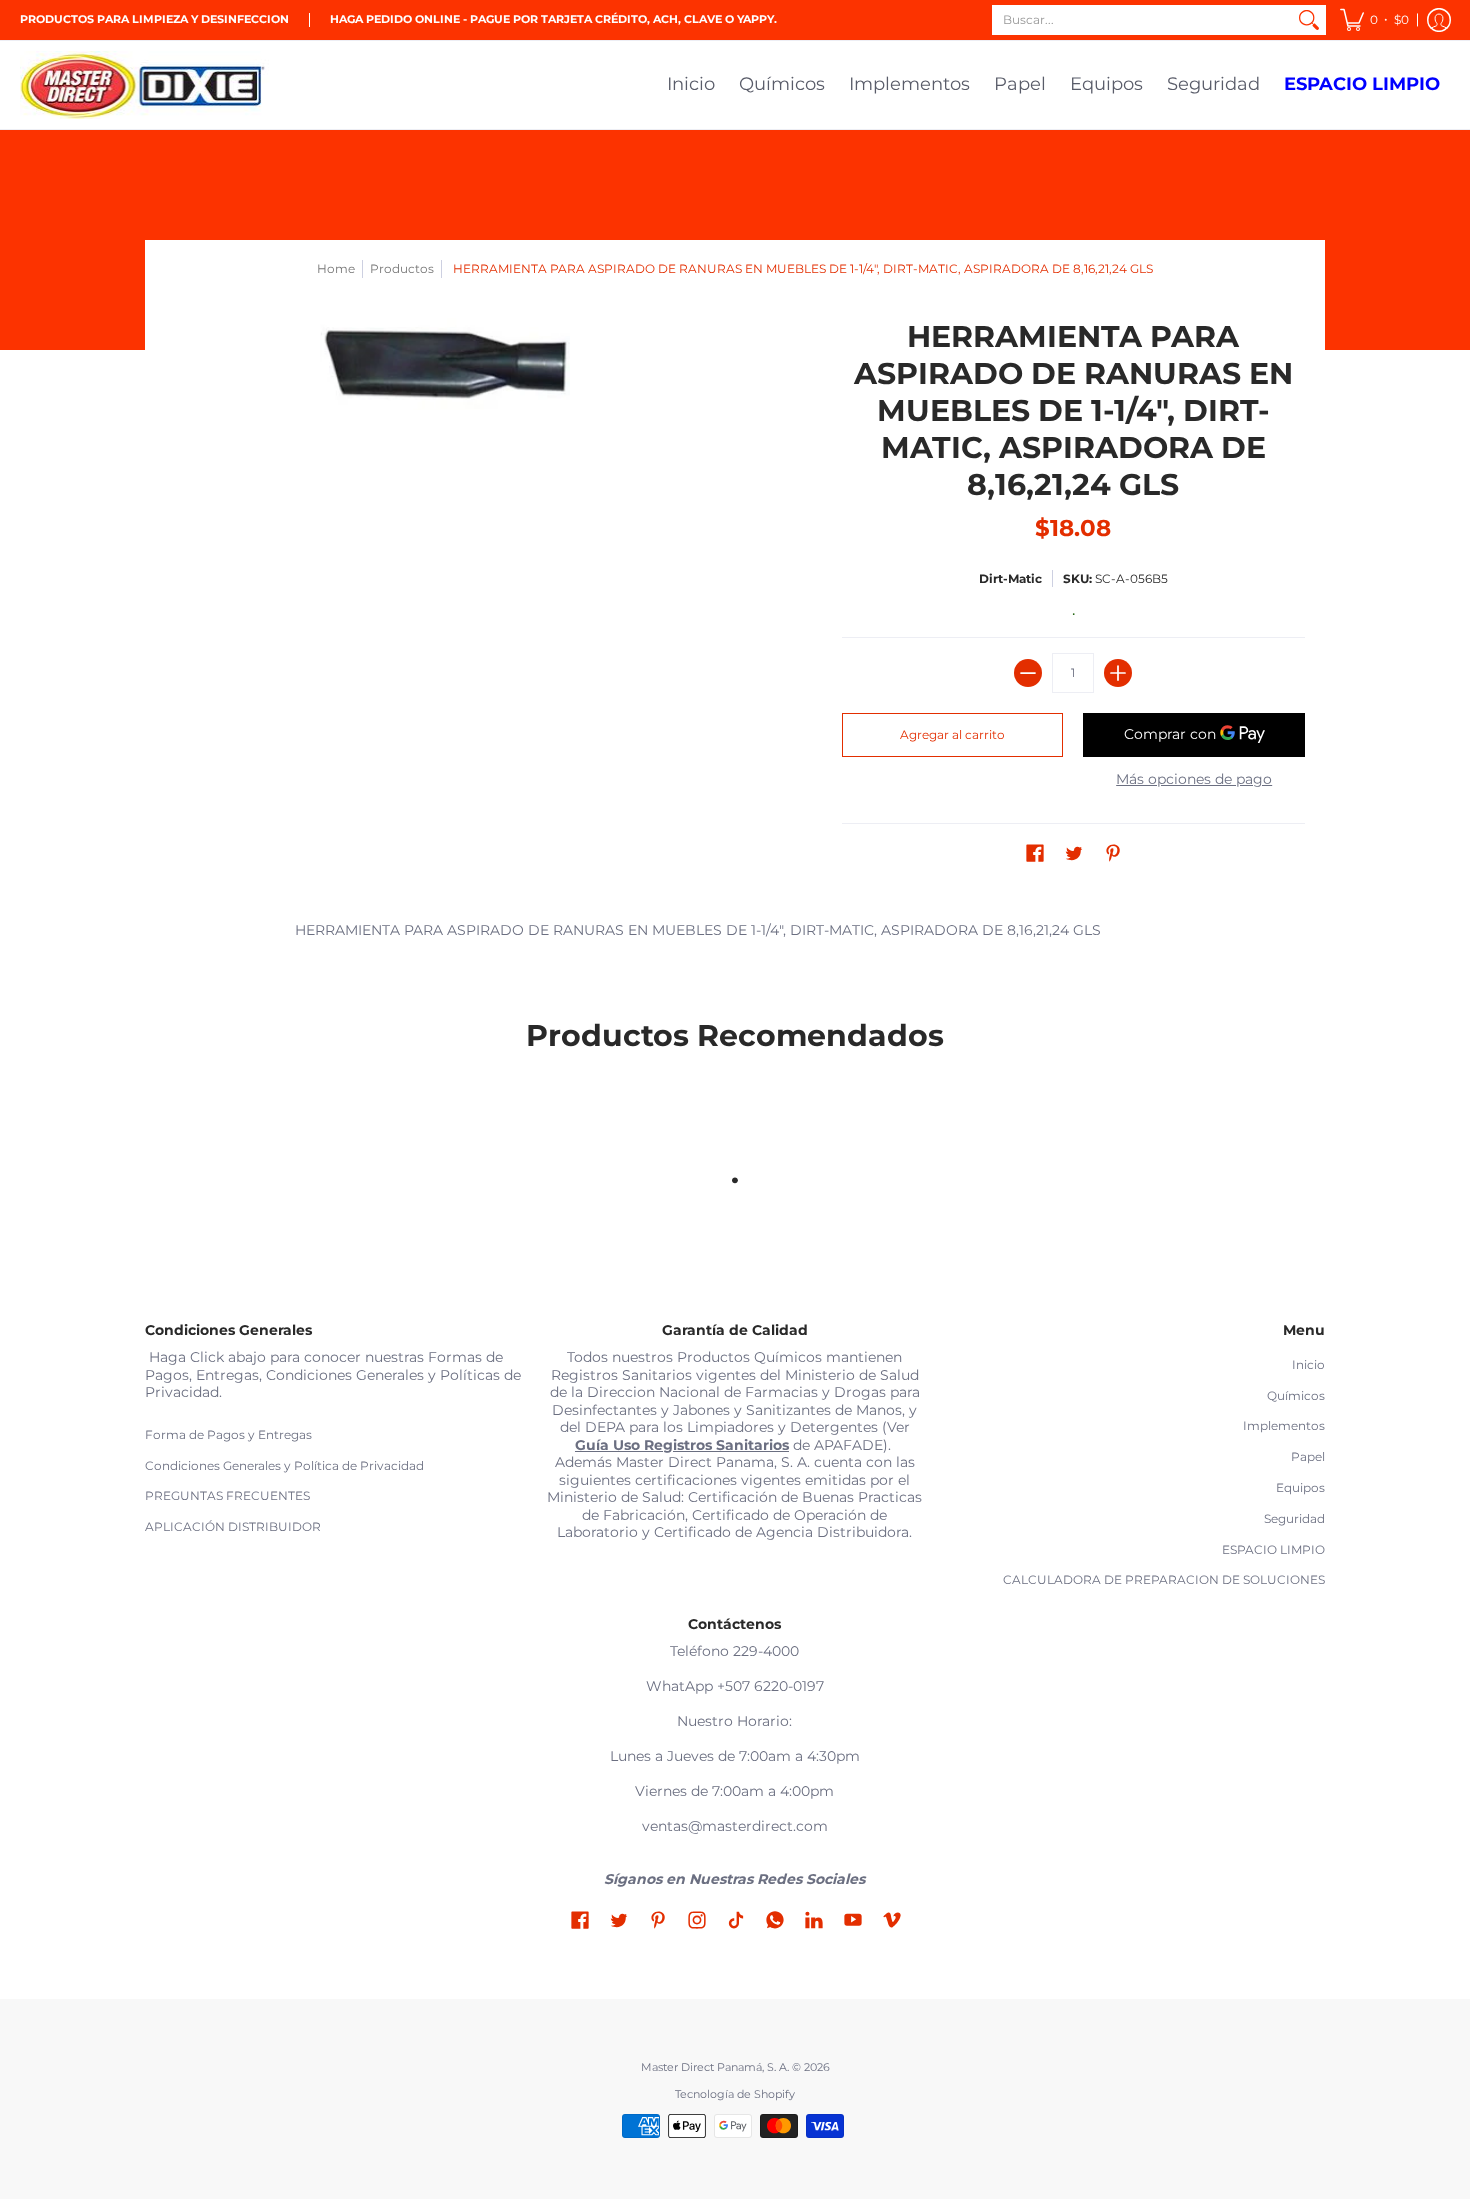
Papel (1308, 1456)
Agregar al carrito (952, 734)
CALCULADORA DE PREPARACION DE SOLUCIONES (1164, 1579)
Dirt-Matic (1010, 578)
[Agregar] (1118, 673)
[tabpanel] (735, 934)
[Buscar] (1309, 20)
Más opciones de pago (1194, 779)
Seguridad (1294, 1518)
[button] (1374, 20)
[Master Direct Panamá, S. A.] (145, 85)
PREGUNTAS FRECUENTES (227, 1495)
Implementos (1284, 1425)
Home (336, 268)
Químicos (1296, 1395)
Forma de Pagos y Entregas (228, 1434)
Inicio (1308, 1364)
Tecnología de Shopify (735, 2094)
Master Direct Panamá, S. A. (715, 2067)
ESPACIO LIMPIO (1273, 1549)
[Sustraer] (1028, 673)
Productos (402, 268)
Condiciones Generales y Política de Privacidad (284, 1465)
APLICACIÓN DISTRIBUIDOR (233, 1526)
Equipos (1300, 1487)
